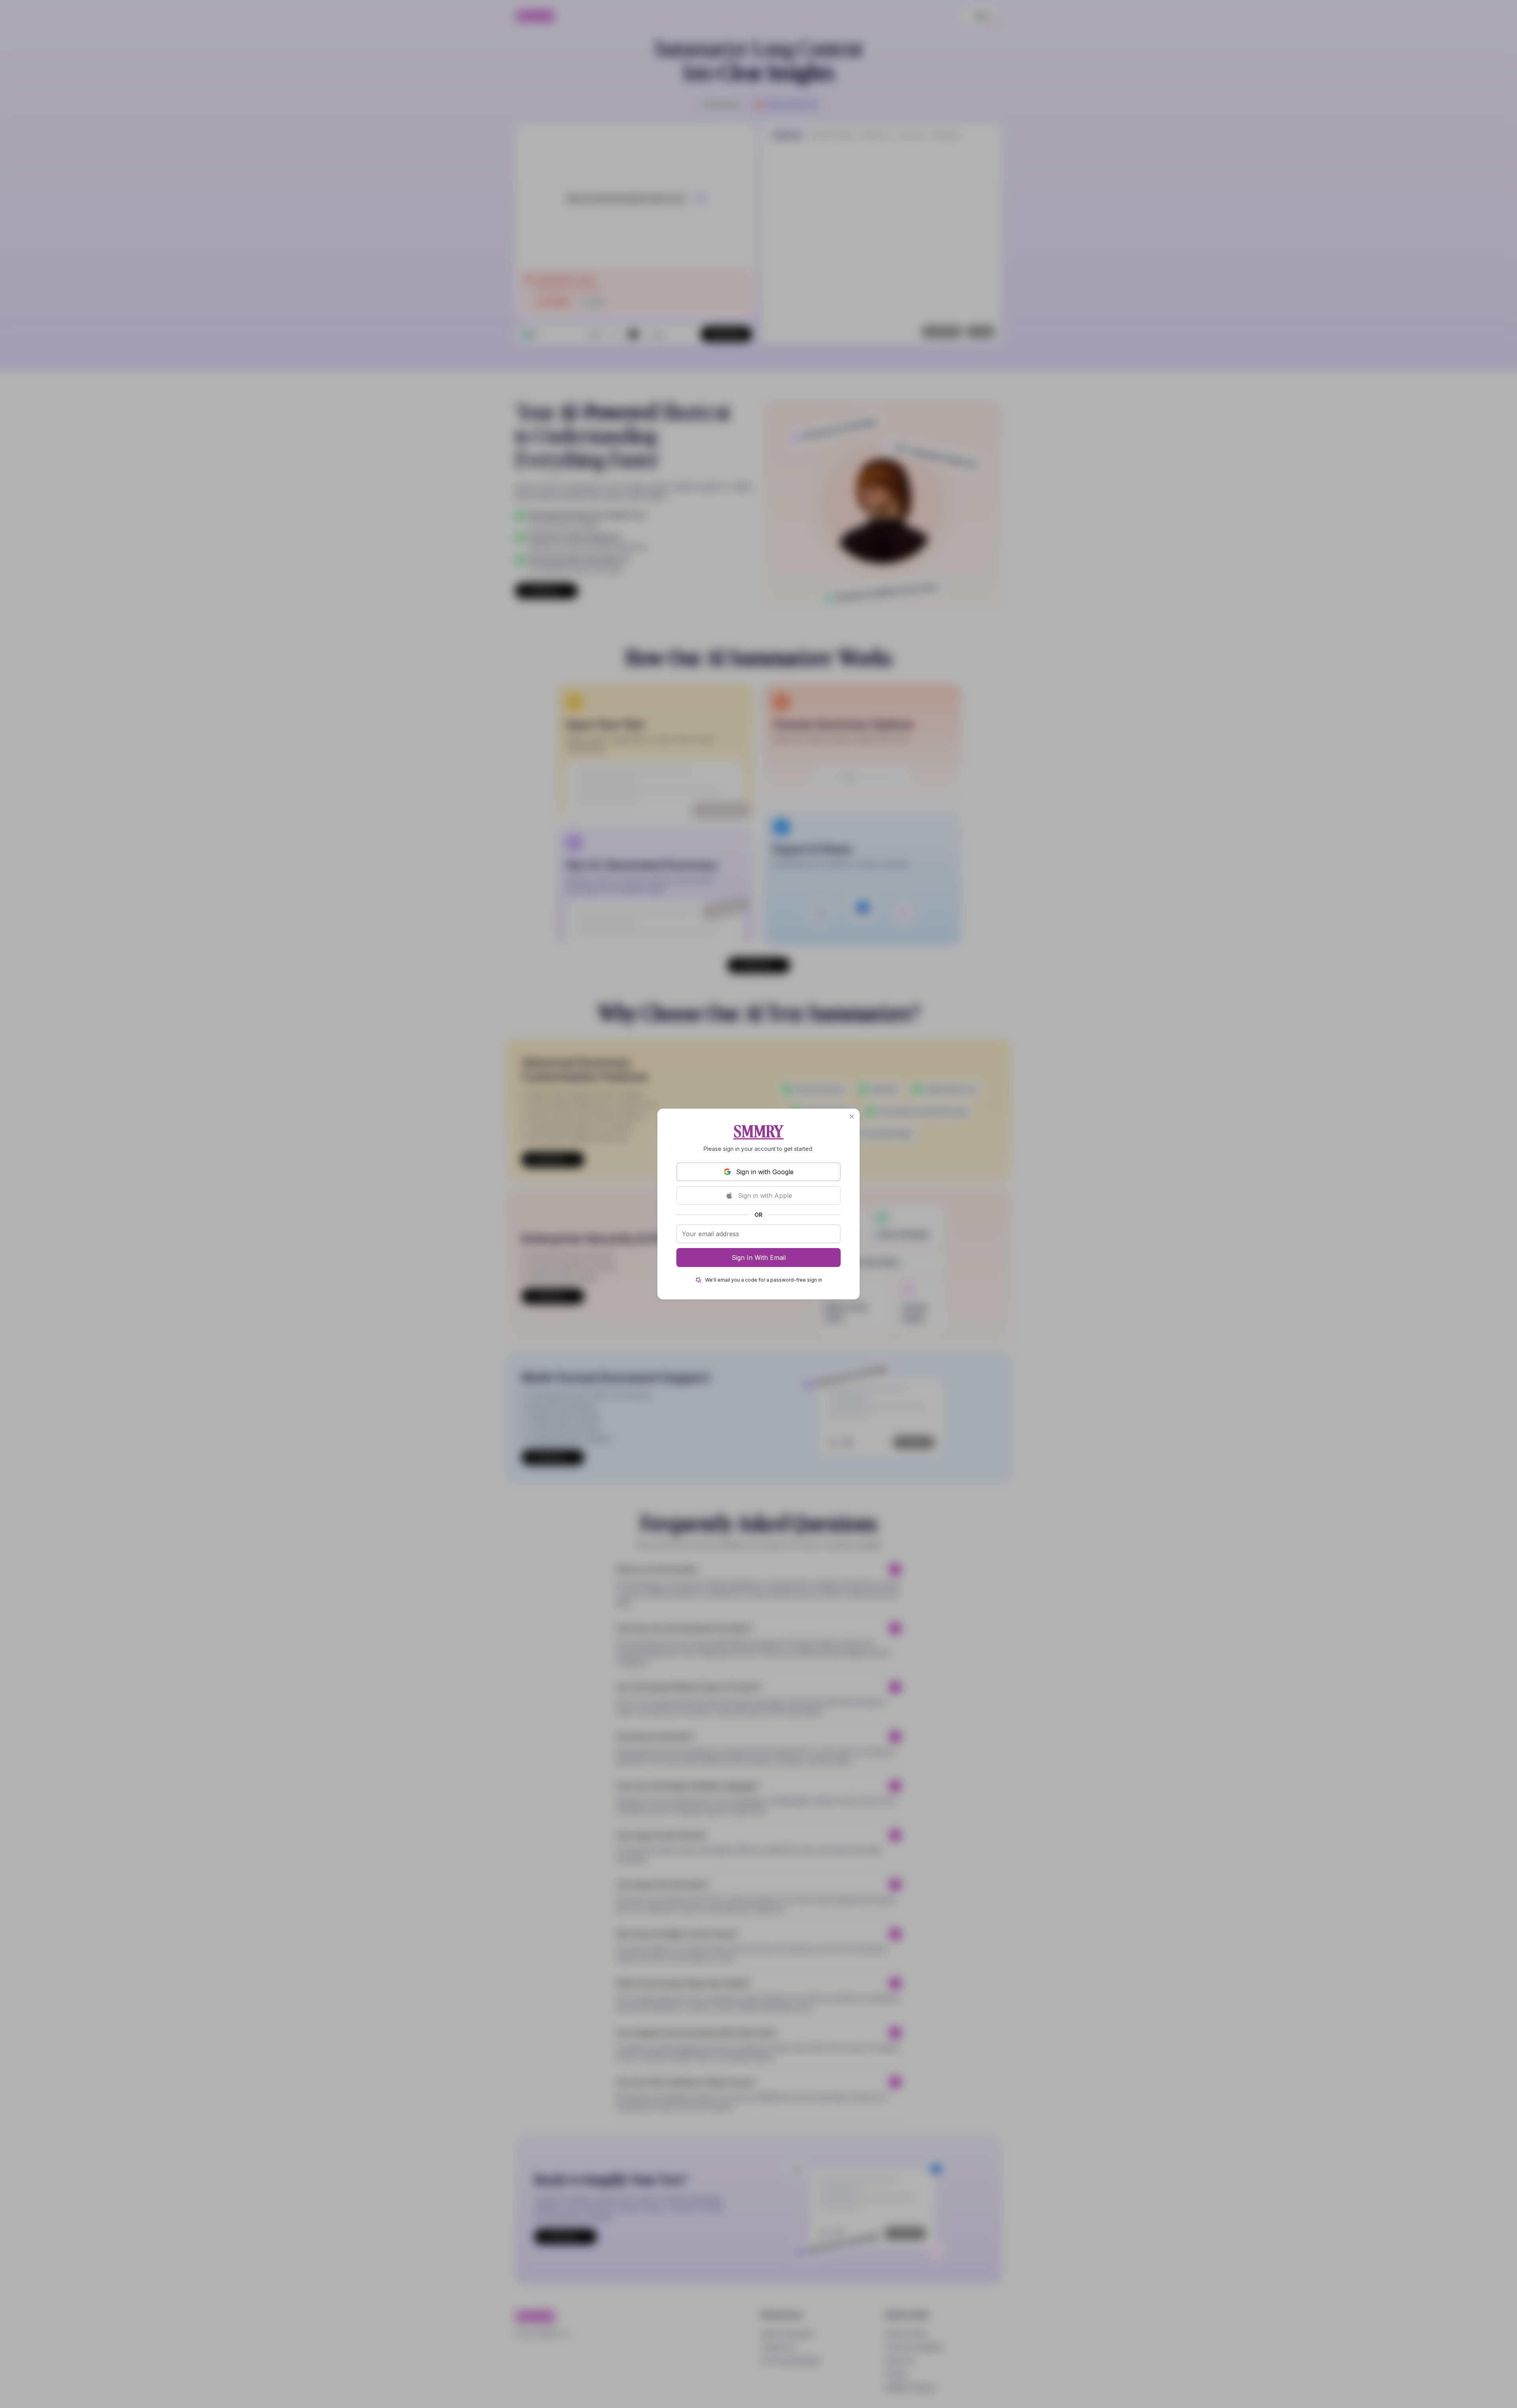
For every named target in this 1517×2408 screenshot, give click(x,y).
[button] (852, 1117)
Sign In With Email (759, 1258)
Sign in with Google (765, 1172)
